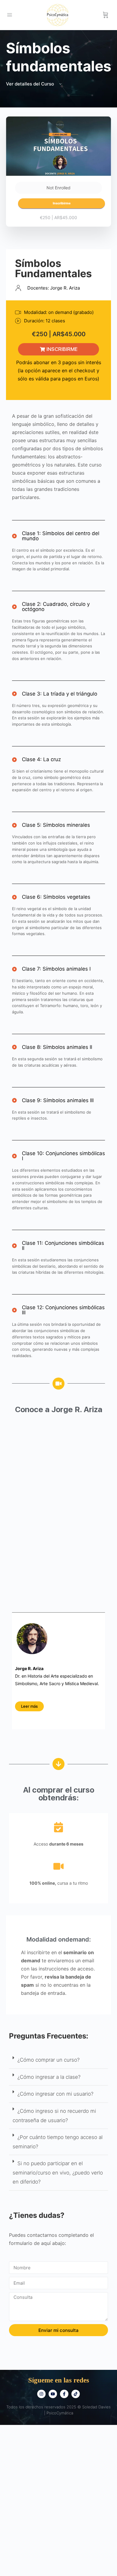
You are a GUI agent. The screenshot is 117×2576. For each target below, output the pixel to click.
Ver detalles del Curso (31, 84)
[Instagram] (41, 2394)
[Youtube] (53, 2394)
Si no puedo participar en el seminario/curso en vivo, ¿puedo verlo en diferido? (58, 2173)
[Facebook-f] (64, 2394)
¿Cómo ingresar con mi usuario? (55, 2094)
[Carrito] (106, 15)
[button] (58, 2060)
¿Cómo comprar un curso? (48, 2060)
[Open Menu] (10, 15)
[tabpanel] (58, 1299)
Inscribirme (62, 203)
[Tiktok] (76, 2394)
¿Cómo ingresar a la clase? (49, 2077)
